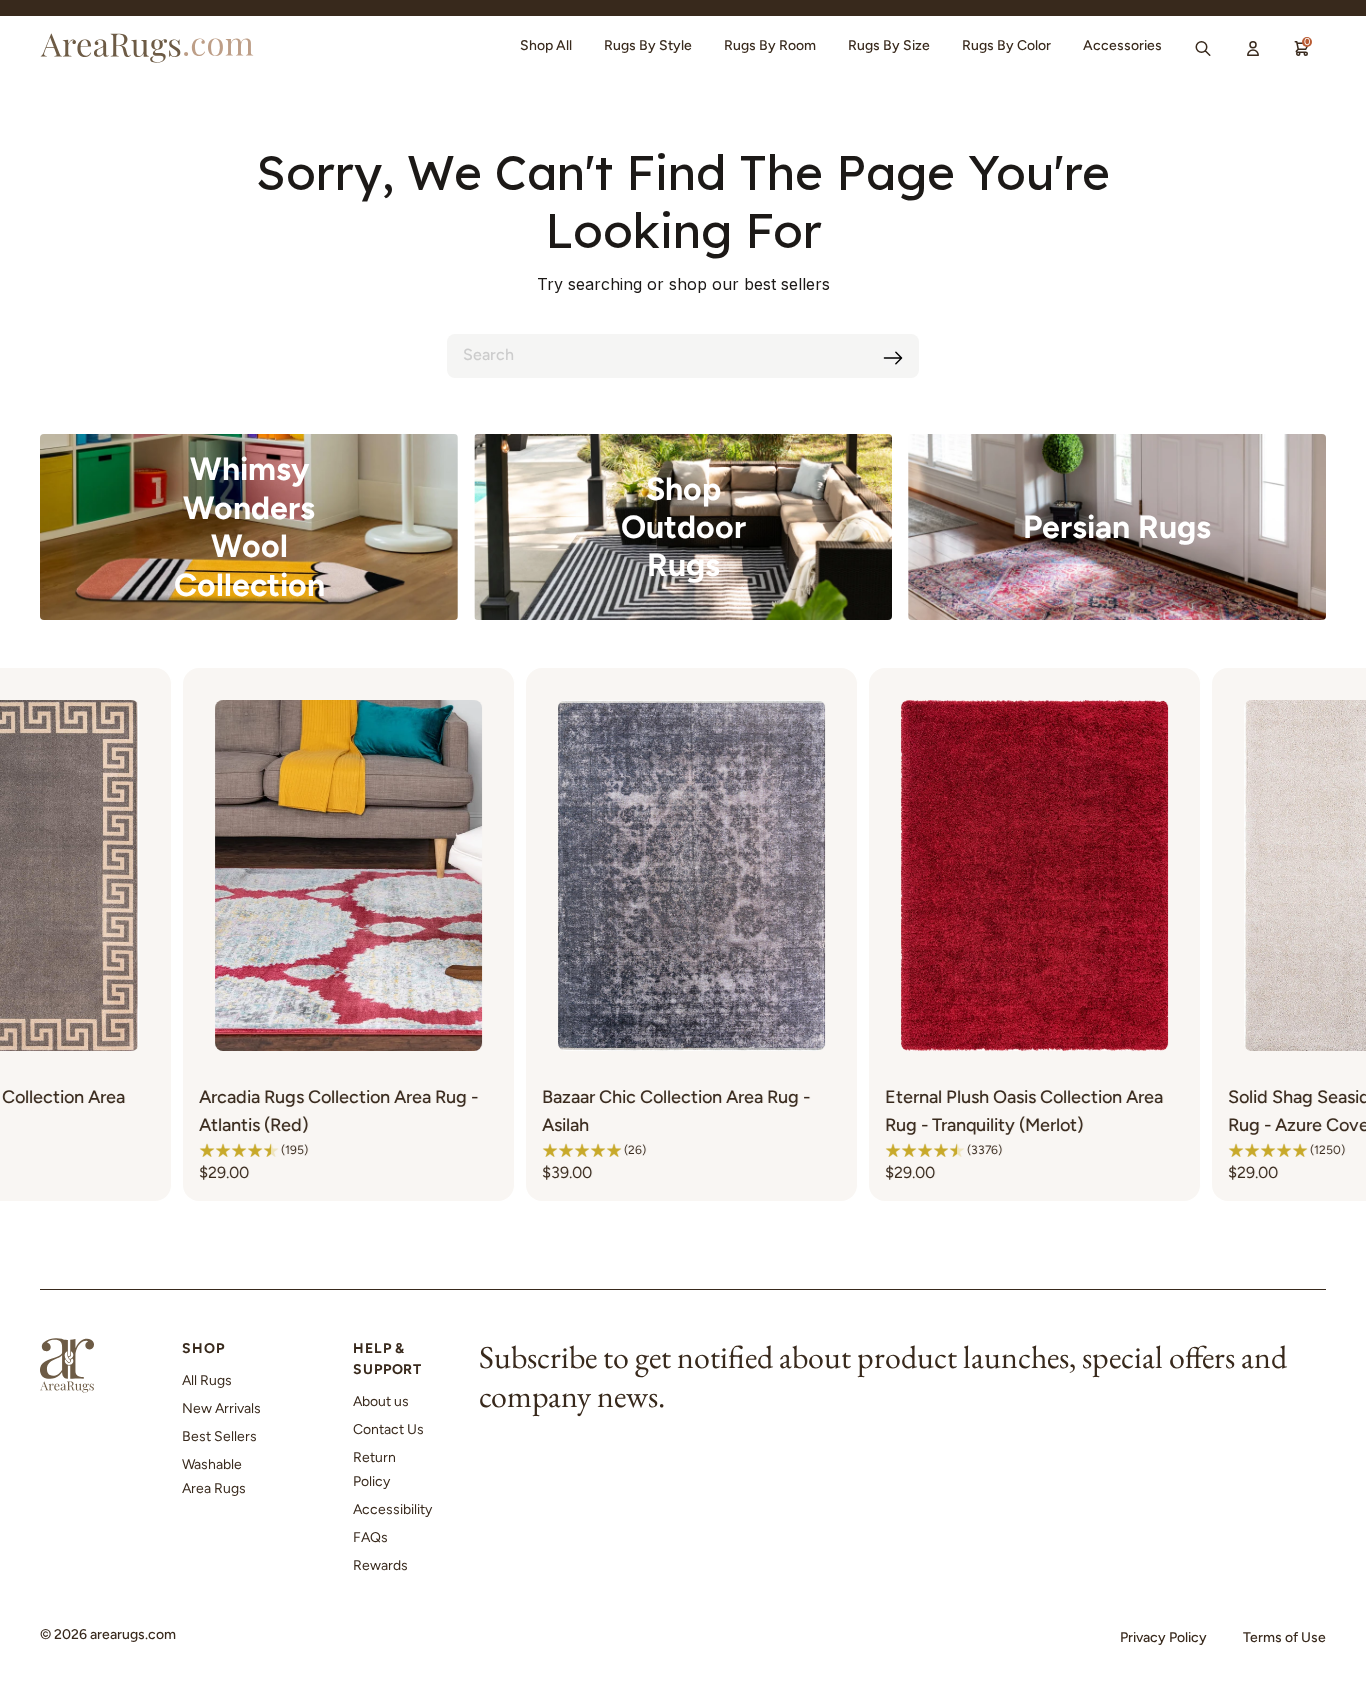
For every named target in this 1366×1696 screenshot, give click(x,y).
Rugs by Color (1006, 45)
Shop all (546, 45)
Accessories (1122, 45)
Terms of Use (1284, 1637)
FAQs (370, 1537)
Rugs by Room (770, 45)
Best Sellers (219, 1436)
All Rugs (207, 1380)
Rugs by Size (889, 45)
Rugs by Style (648, 45)
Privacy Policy (1163, 1637)
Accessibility (392, 1509)
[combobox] (683, 356)
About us (381, 1401)
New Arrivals (221, 1408)
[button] (68, 1150)
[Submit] (893, 358)
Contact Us (388, 1429)
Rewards (380, 1565)
